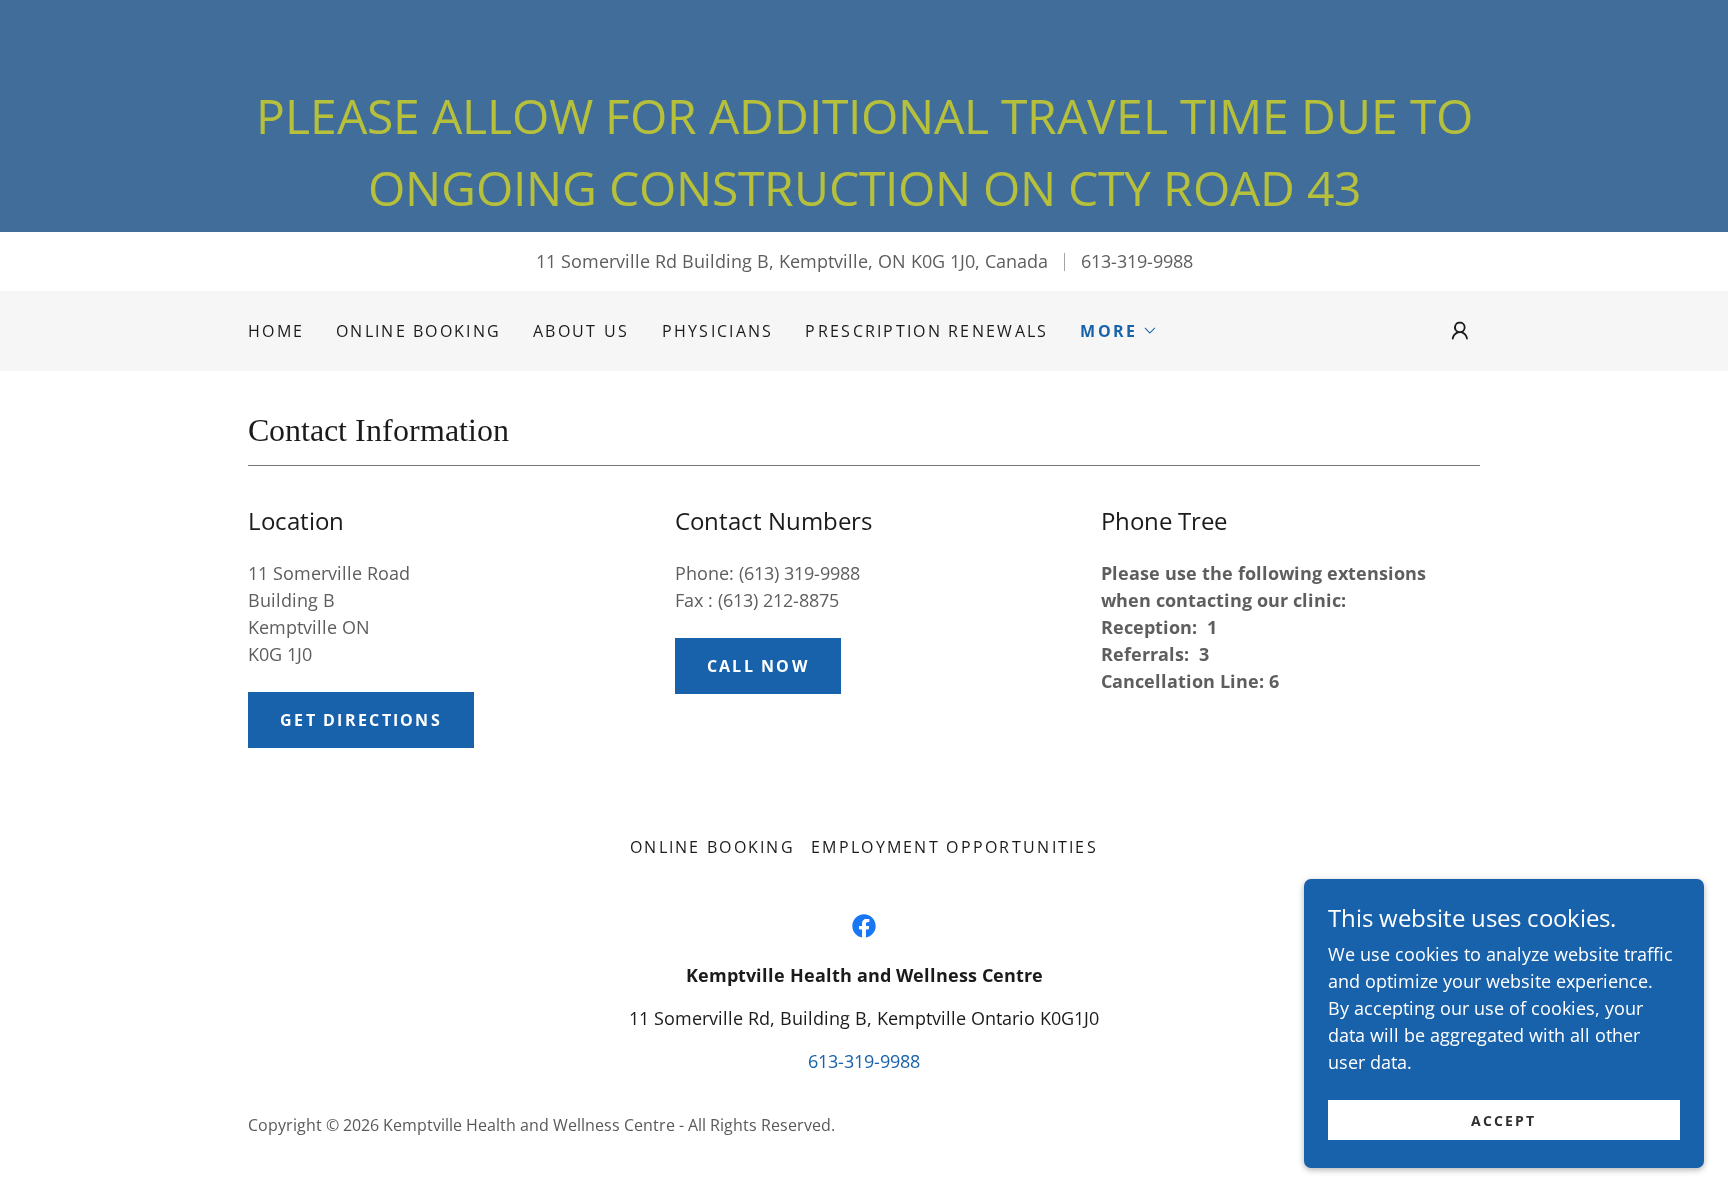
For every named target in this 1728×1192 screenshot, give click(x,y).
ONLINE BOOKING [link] (418, 331)
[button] (1118, 331)
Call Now (758, 666)
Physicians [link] (718, 331)
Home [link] (276, 331)
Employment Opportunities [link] (954, 847)
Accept (1503, 1120)
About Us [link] (581, 331)
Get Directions (361, 720)
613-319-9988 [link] (1137, 261)
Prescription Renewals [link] (926, 331)
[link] (864, 926)
